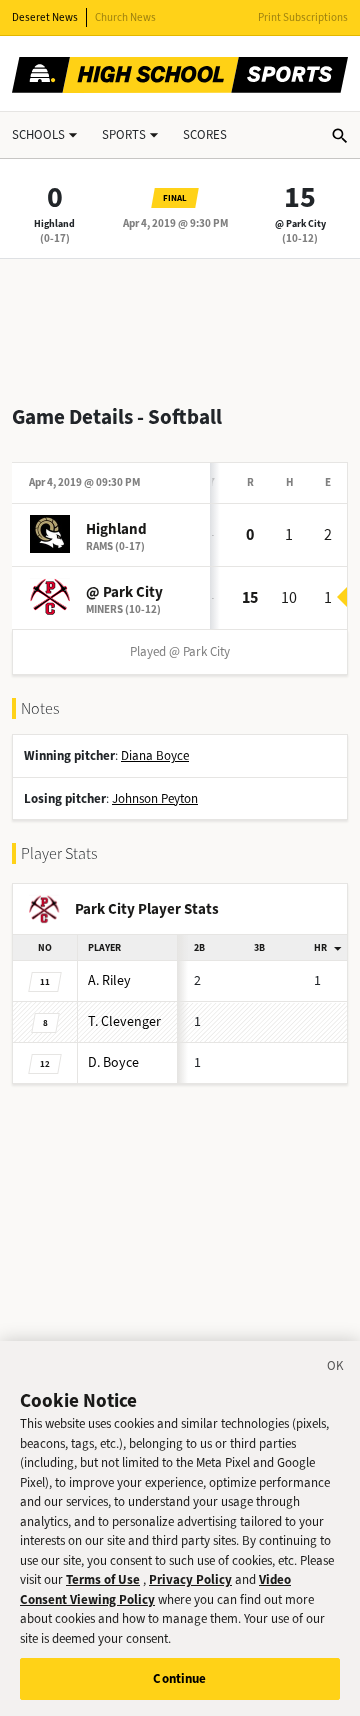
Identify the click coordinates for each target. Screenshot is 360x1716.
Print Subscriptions (303, 17)
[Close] (336, 1369)
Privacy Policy (190, 1579)
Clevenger (124, 1021)
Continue (179, 1678)
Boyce (113, 1062)
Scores (205, 134)
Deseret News (45, 17)
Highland (54, 223)
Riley (109, 980)
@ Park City (300, 223)
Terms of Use (103, 1579)
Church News (125, 17)
